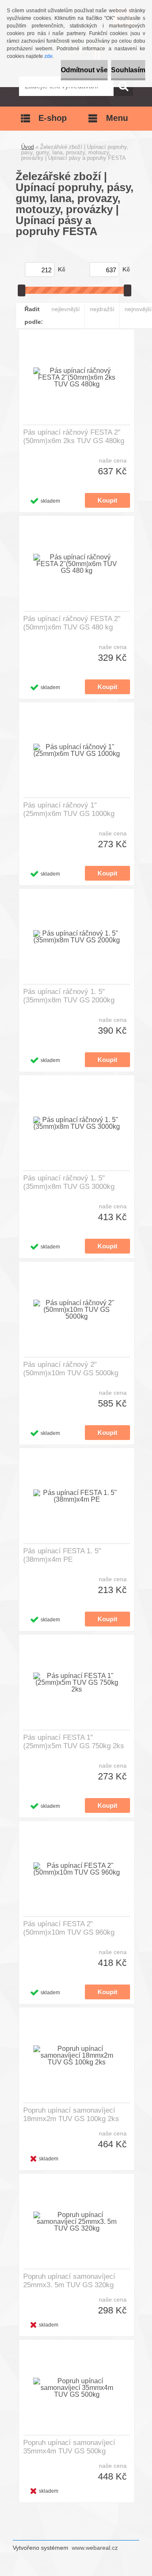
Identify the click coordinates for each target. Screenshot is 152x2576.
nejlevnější (66, 309)
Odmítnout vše (84, 70)
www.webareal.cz (95, 2548)
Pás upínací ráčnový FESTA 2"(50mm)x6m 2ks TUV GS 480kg (74, 437)
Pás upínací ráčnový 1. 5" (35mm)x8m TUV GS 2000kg (69, 996)
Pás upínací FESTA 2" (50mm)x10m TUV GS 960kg (69, 1928)
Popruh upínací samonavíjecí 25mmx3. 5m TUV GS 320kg (69, 2281)
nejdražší (102, 309)
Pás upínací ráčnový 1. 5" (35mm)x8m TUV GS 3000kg (69, 1182)
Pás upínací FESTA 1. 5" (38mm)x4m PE (62, 1555)
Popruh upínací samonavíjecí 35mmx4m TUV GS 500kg (69, 2447)
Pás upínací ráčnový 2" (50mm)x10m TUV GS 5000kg (71, 1369)
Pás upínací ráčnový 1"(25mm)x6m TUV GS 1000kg (69, 809)
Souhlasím (128, 70)
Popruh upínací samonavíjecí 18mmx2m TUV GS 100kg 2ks (71, 2115)
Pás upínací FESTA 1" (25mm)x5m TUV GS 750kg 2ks (74, 1742)
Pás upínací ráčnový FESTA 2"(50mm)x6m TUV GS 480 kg (72, 623)
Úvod (27, 147)
